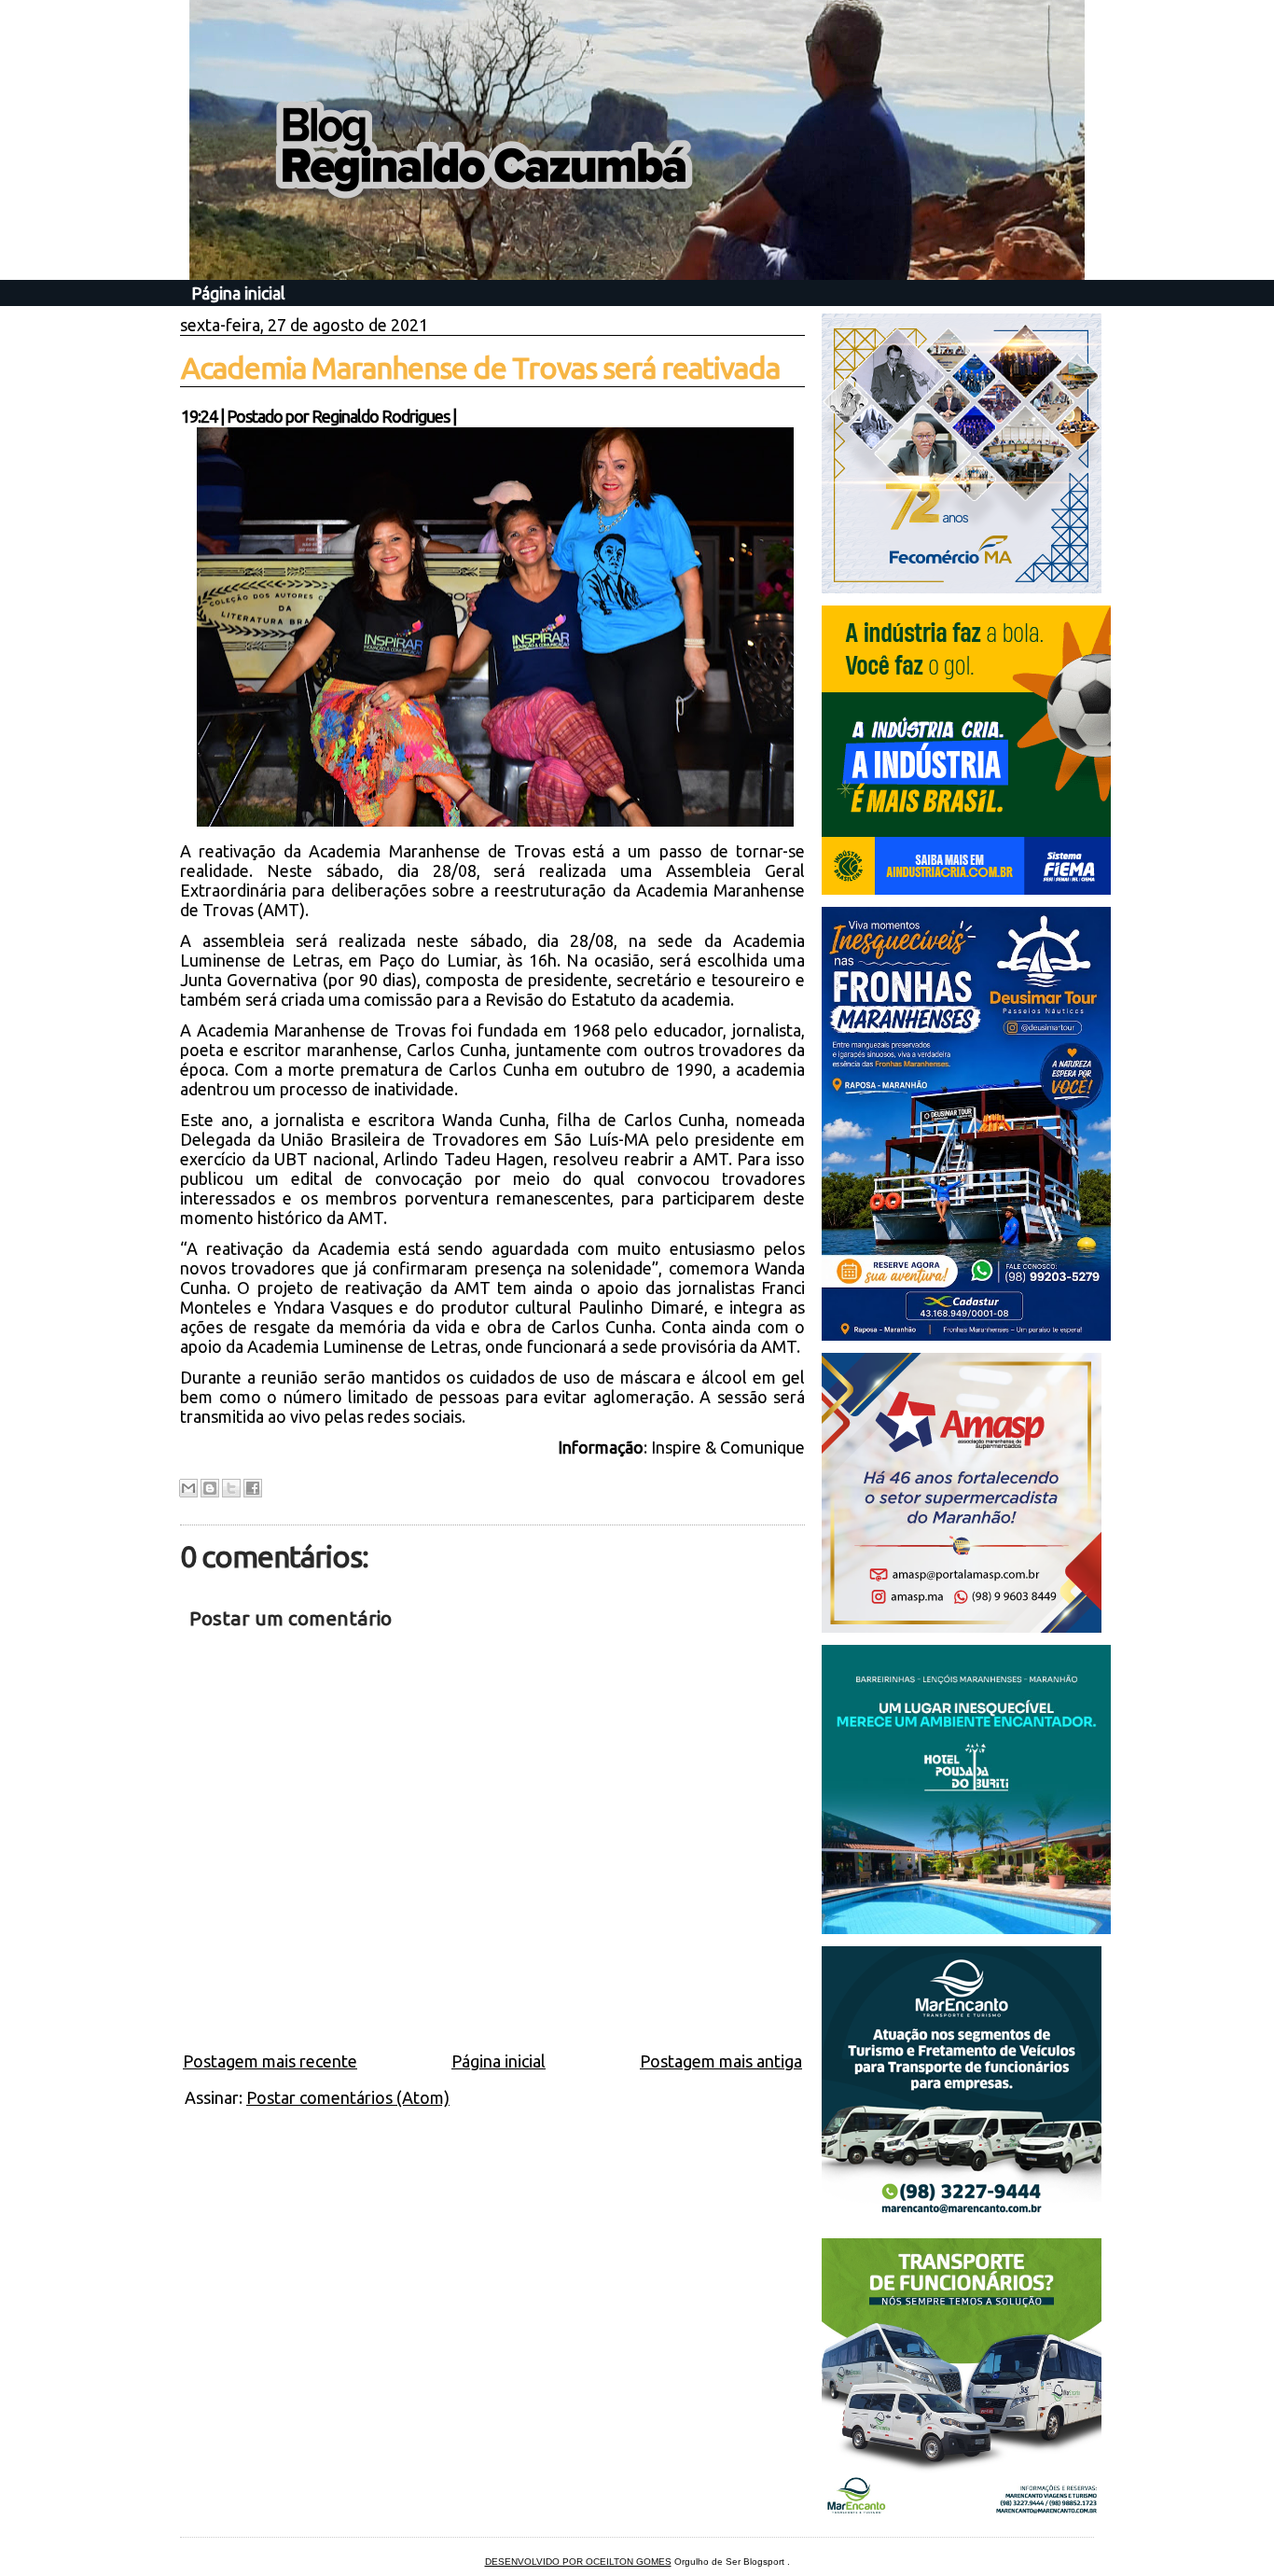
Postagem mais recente (270, 2061)
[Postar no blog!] (210, 1488)
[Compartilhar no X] (231, 1488)
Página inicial (238, 293)
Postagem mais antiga (721, 2061)
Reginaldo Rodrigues (381, 416)
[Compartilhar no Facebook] (253, 1488)
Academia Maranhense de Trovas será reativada (480, 368)
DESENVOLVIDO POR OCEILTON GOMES (578, 2562)
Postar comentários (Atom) (348, 2097)
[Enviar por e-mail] (188, 1488)
